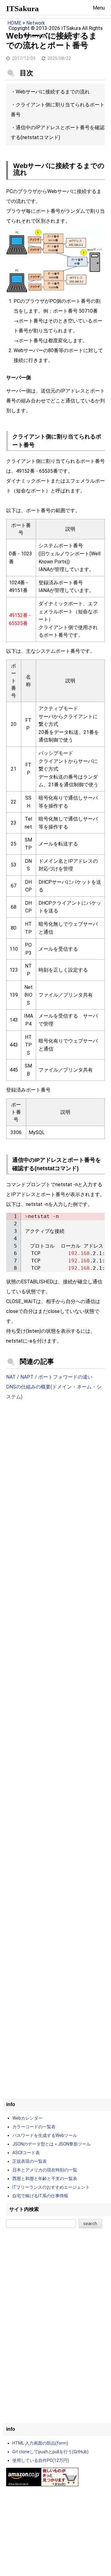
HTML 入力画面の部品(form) (40, 2443)
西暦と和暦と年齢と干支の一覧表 (45, 2179)
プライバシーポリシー (69, 36)
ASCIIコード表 (26, 2153)
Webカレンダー (27, 2118)
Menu (99, 8)
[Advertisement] (55, 1468)
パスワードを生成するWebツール (45, 2135)
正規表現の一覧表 (30, 2161)
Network (36, 23)
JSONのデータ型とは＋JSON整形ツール (51, 2144)
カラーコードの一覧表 (34, 2127)
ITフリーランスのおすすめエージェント (51, 2187)
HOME (14, 23)
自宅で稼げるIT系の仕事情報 (40, 2196)
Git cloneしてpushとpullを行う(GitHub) (50, 2452)
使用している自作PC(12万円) (41, 2460)
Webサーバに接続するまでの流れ (53, 92)
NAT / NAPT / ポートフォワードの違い (49, 1377)
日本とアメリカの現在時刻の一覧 (45, 2170)
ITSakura (23, 8)
